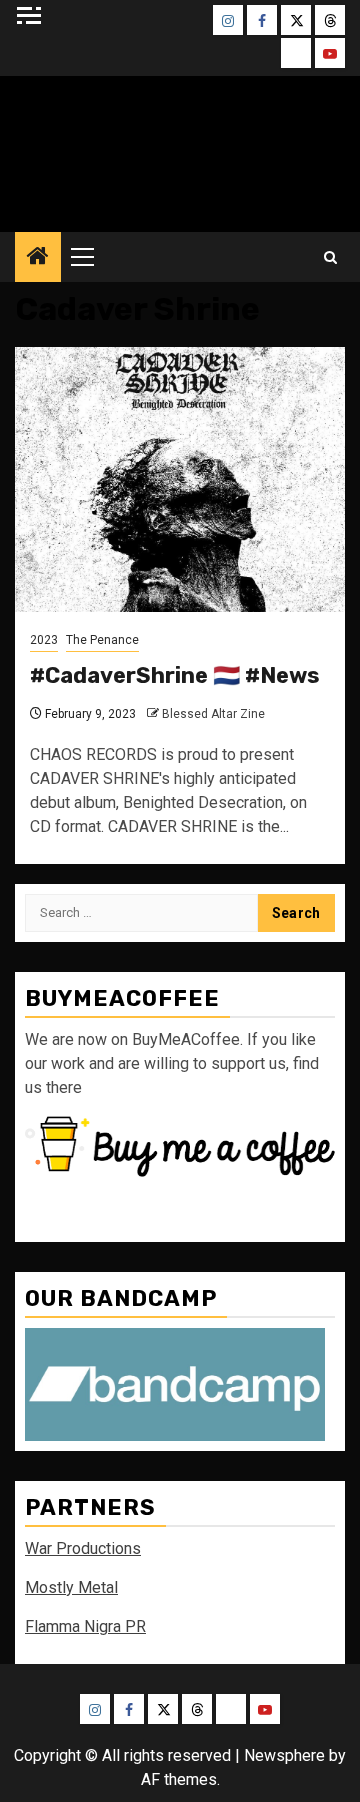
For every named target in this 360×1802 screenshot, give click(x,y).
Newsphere (284, 1755)
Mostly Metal (71, 1587)
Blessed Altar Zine (213, 714)
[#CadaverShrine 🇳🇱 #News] (180, 479)
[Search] (330, 257)
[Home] (38, 258)
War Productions (83, 1548)
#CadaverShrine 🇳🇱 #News (175, 675)
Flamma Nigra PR (85, 1626)
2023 (44, 640)
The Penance (102, 640)
